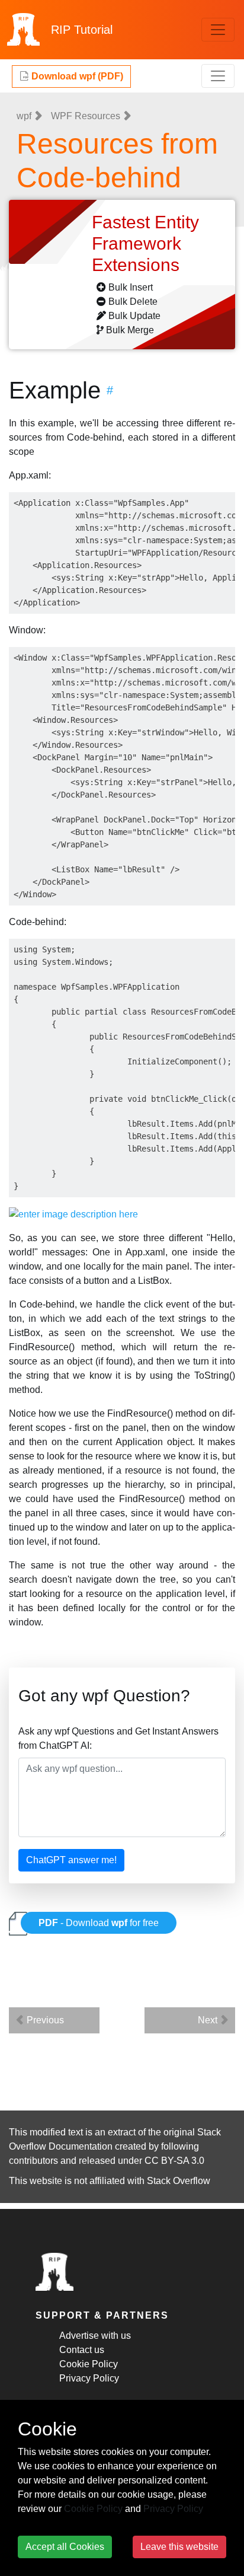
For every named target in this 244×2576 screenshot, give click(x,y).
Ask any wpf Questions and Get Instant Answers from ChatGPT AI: (118, 1738)
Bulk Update (134, 316)
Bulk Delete (133, 302)
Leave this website (179, 2547)
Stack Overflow (179, 2181)
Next (209, 2020)
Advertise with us (95, 2336)
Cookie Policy (89, 2364)
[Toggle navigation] (218, 30)
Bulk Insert (131, 287)
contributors (33, 2161)
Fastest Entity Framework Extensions (145, 243)
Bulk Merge (130, 330)
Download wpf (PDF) (76, 76)
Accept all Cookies (65, 2547)
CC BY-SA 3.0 (174, 2161)
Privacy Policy (89, 2378)
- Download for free (99, 1923)
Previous (44, 2020)
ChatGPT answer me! (71, 1860)
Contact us (82, 2350)
